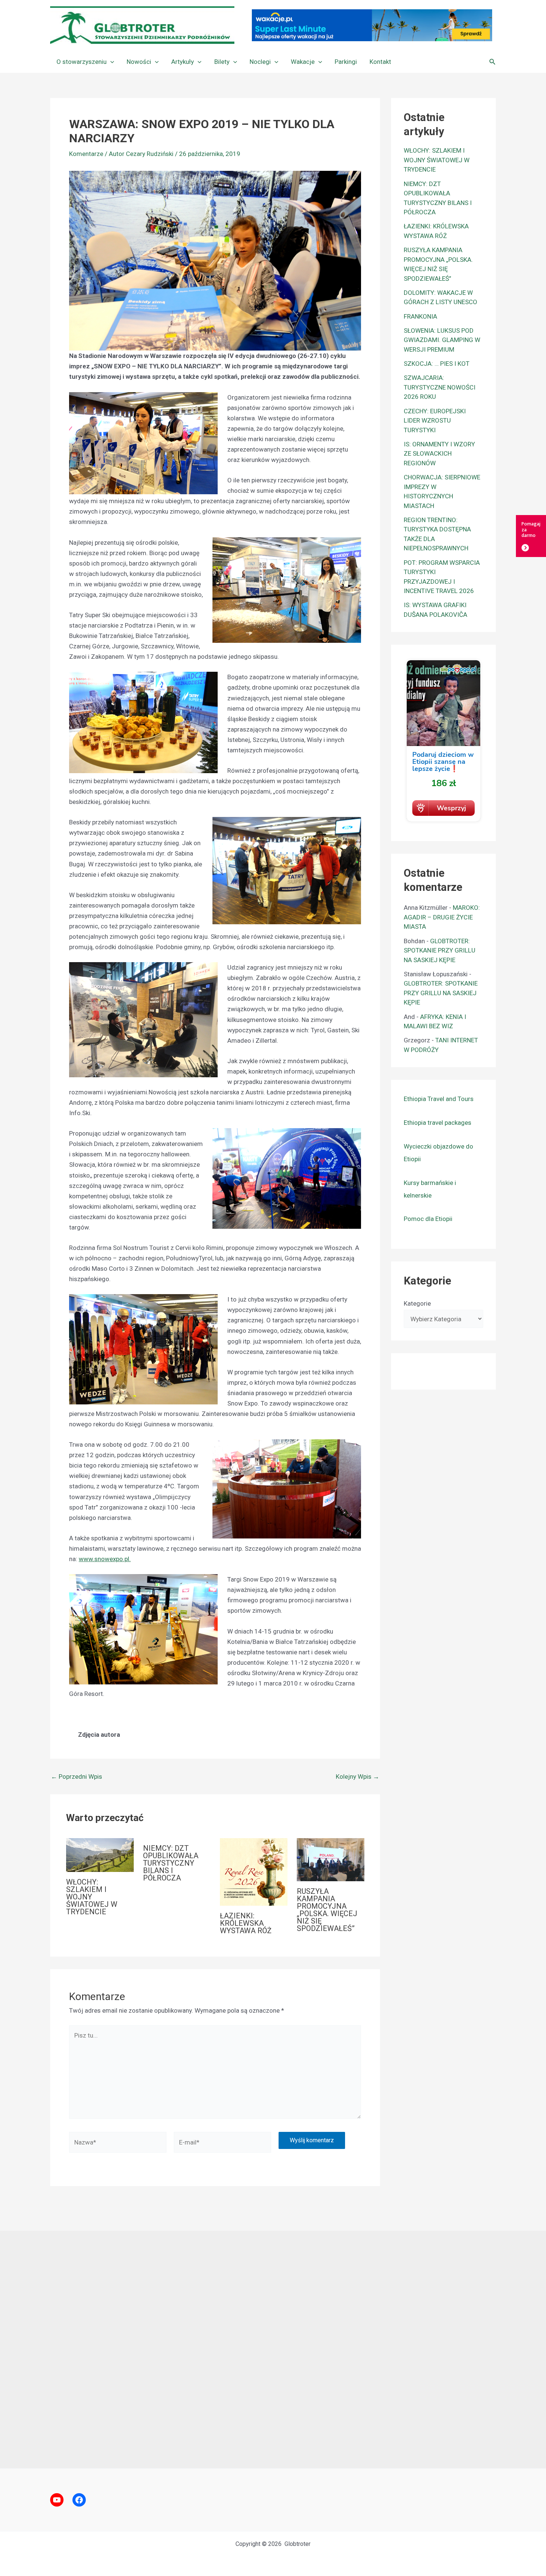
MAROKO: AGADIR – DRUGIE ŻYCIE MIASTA (442, 917)
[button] (110, 62)
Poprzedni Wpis (77, 1777)
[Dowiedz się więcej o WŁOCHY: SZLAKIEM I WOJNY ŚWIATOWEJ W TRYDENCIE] (100, 1854)
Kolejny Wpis (357, 1777)
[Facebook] (79, 2500)
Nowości (139, 62)
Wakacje (303, 62)
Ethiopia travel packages (438, 1123)
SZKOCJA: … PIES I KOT (437, 364)
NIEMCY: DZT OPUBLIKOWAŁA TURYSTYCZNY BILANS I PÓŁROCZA (171, 1863)
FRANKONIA (420, 316)
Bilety (222, 62)
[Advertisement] (273, 2349)
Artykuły (183, 62)
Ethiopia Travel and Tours (439, 1099)
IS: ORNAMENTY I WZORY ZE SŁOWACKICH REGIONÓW (439, 454)
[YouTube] (57, 2500)
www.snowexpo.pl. (105, 1559)
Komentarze (86, 154)
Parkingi (346, 62)
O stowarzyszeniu (82, 62)
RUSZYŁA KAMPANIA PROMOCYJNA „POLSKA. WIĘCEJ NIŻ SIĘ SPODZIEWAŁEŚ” (327, 1910)
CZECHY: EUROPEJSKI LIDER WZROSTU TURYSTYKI (435, 421)
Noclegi (260, 62)
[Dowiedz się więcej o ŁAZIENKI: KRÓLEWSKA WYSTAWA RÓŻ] (254, 1872)
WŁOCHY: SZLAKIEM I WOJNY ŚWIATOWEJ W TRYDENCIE (92, 1897)
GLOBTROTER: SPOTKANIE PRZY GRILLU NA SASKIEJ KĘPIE (440, 950)
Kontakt (380, 62)
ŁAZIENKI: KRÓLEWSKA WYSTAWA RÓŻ (246, 1923)
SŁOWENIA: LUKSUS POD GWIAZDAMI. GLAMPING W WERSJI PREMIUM (442, 340)
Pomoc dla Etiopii (428, 1219)
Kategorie (417, 1303)
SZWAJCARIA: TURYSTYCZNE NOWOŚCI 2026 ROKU (440, 387)
